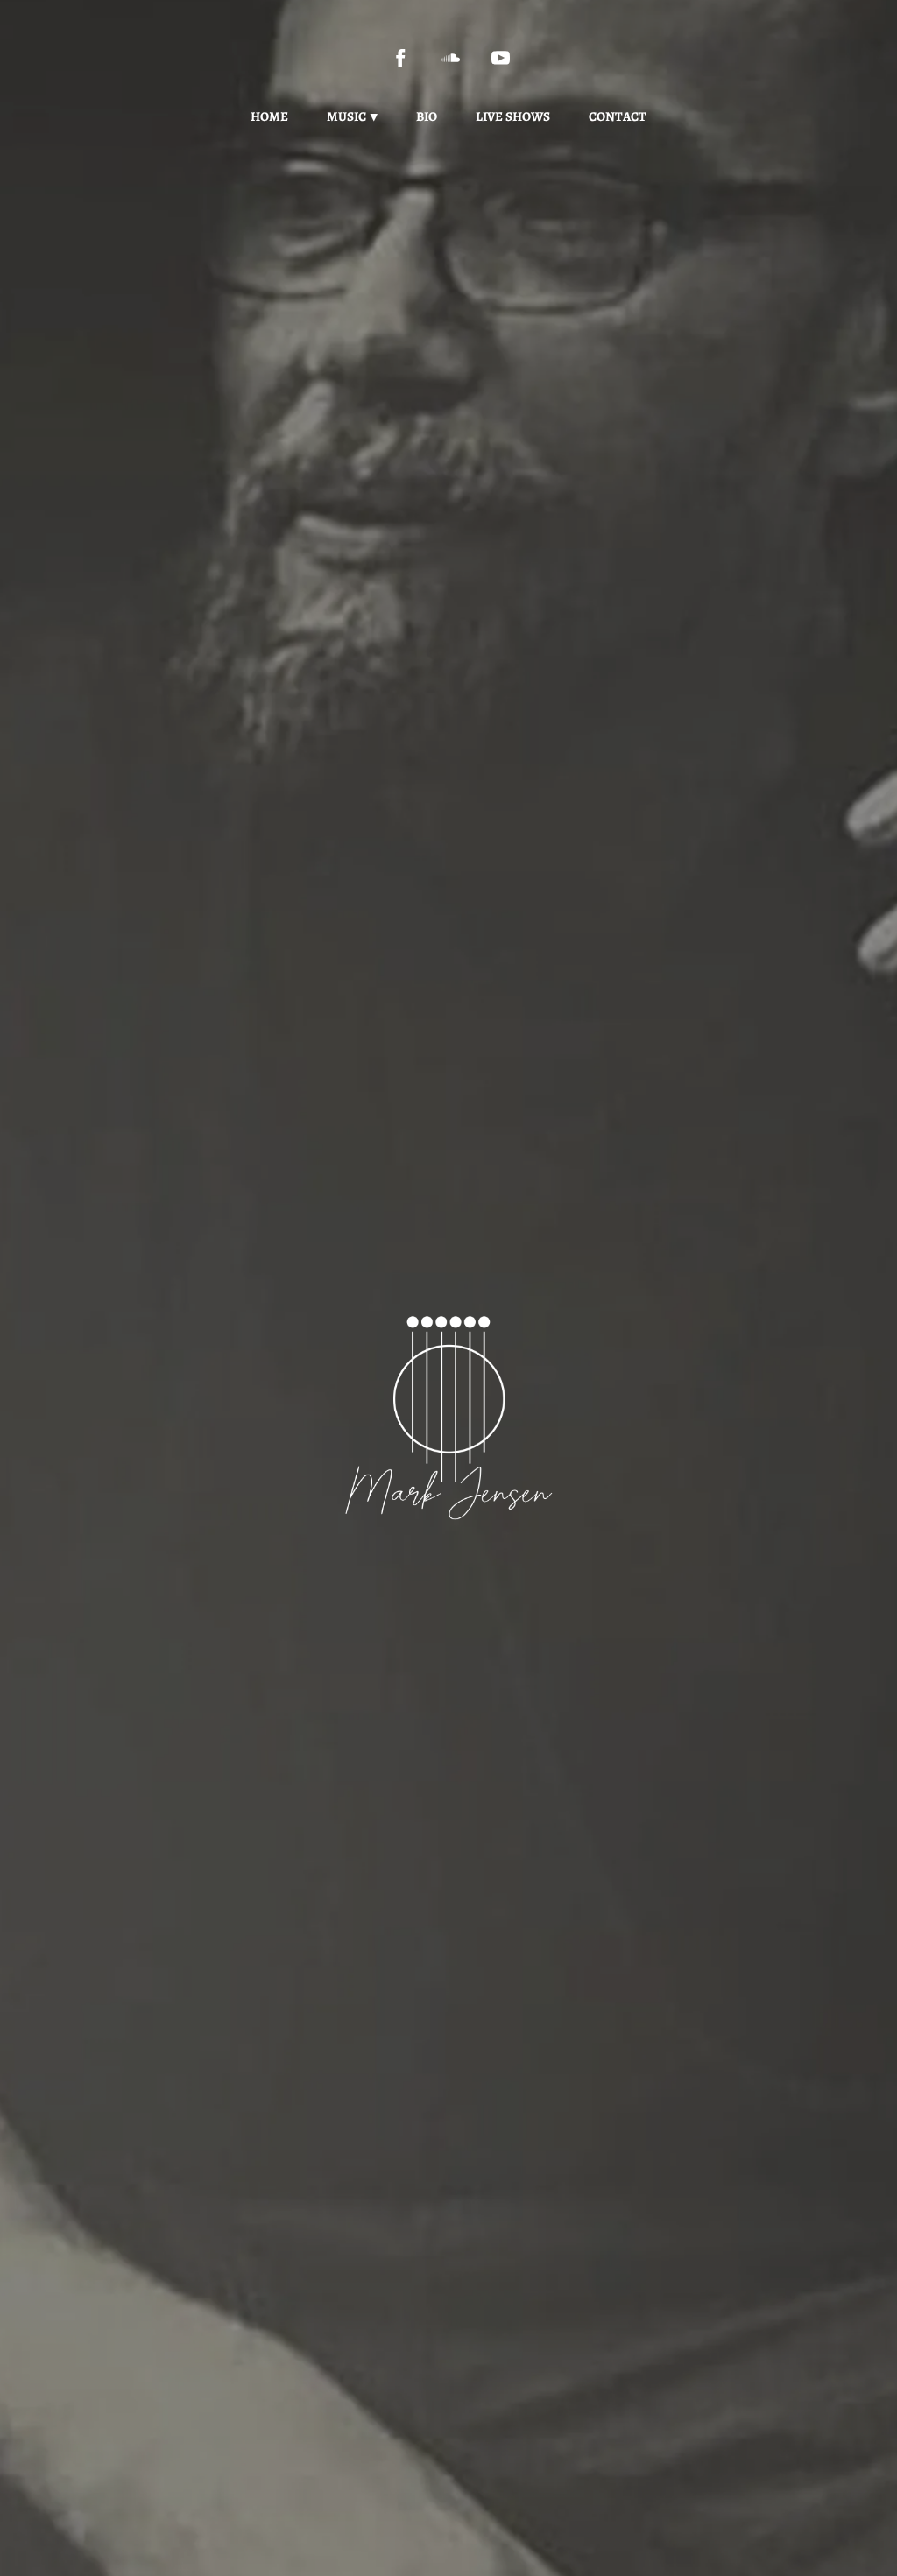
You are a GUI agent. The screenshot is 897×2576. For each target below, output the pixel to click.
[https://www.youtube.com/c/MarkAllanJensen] (501, 58)
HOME (269, 116)
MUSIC (346, 116)
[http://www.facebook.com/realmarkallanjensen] (401, 58)
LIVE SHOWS (513, 116)
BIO (427, 116)
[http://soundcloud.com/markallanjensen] (451, 58)
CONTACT (618, 116)
